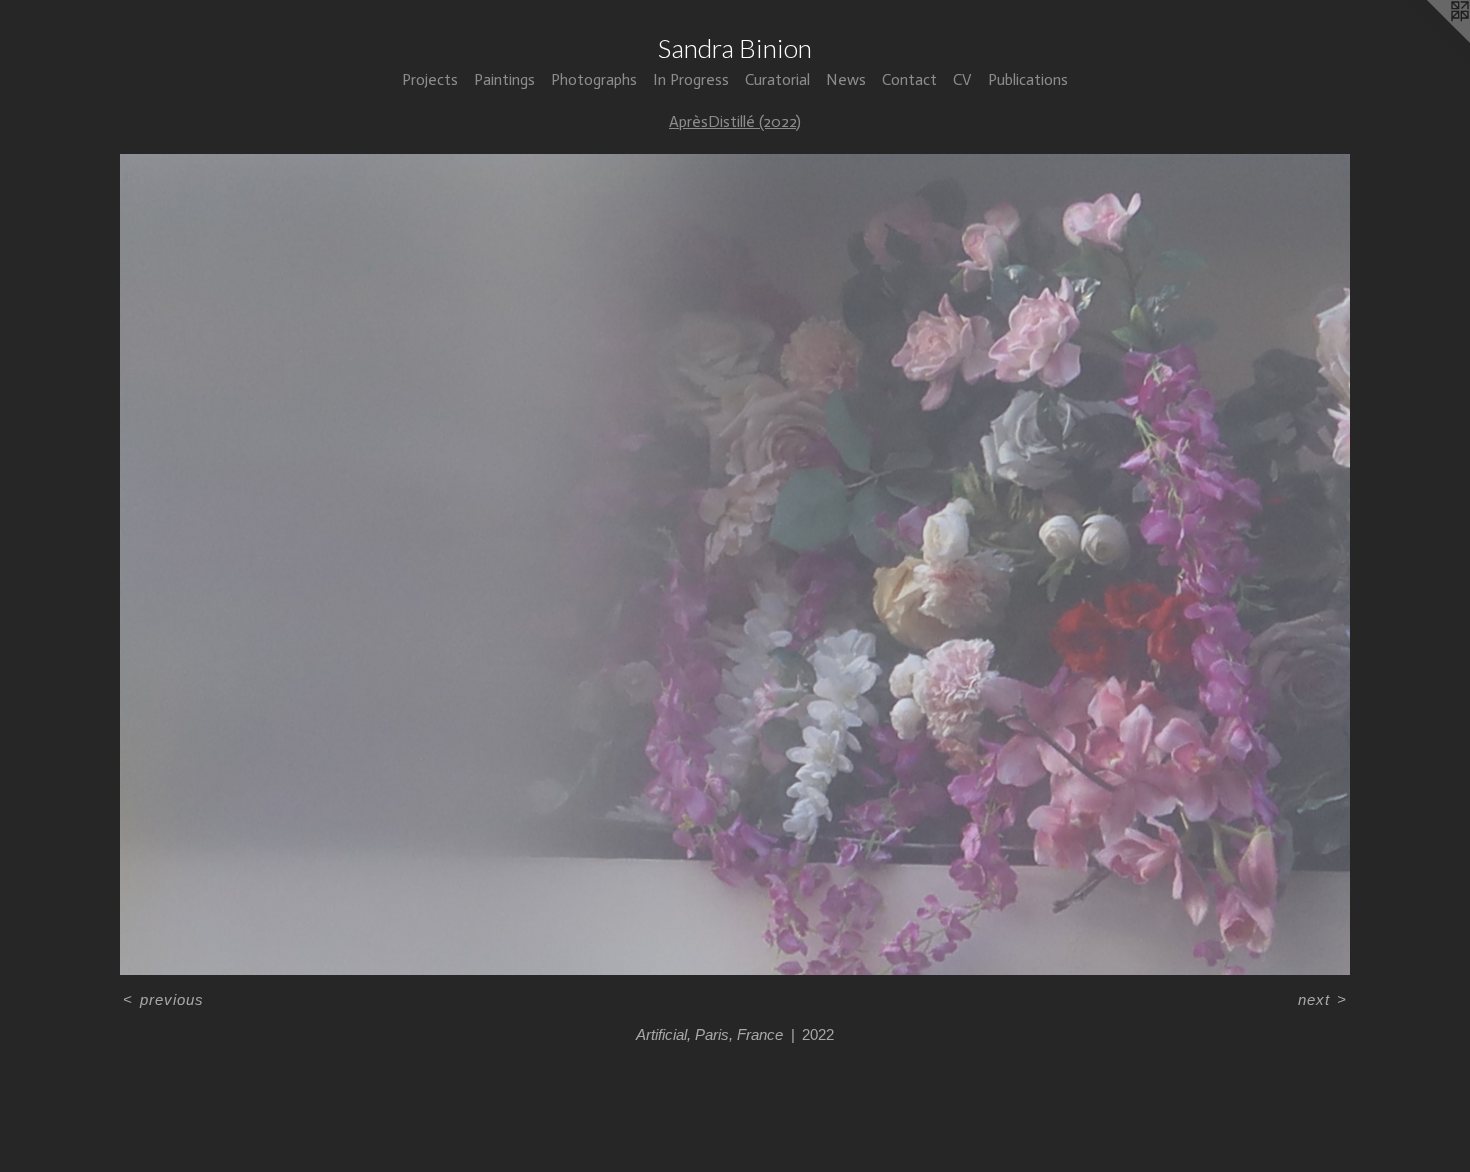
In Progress (691, 79)
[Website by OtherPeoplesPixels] (1430, 40)
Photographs (594, 79)
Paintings (504, 79)
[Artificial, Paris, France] (735, 564)
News (846, 79)
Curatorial (777, 79)
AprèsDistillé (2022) (735, 121)
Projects (430, 79)
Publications (1028, 79)
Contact (909, 79)
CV (962, 79)
